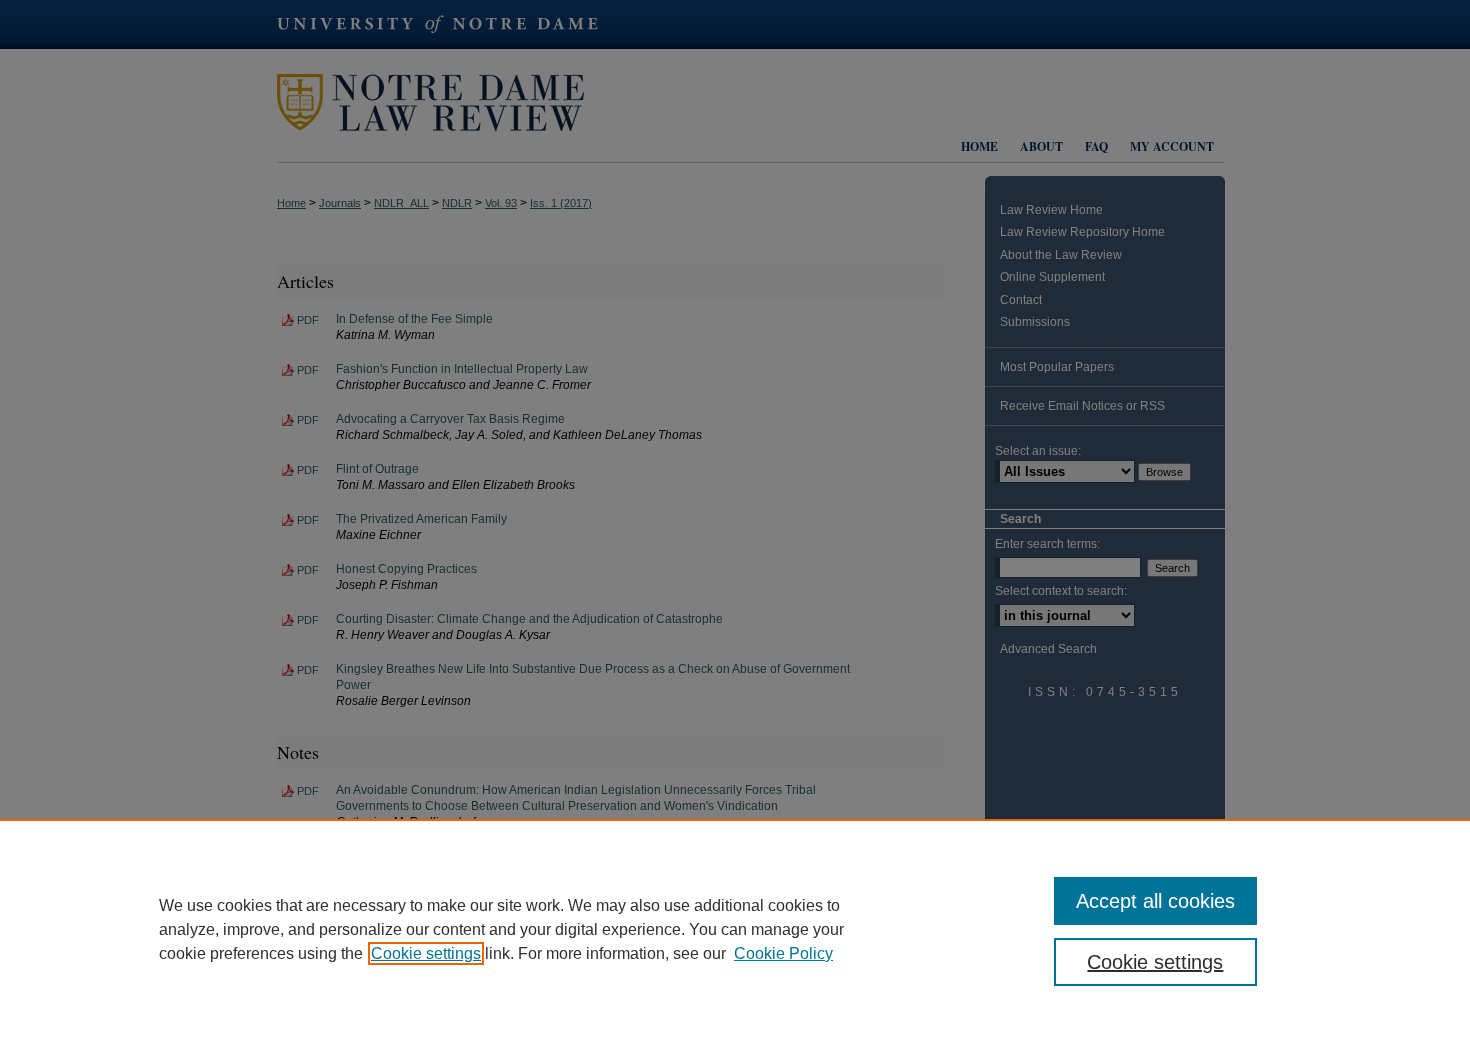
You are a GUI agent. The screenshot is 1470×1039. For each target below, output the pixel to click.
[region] (735, 929)
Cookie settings (426, 953)
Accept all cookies (1155, 901)
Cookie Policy (783, 953)
